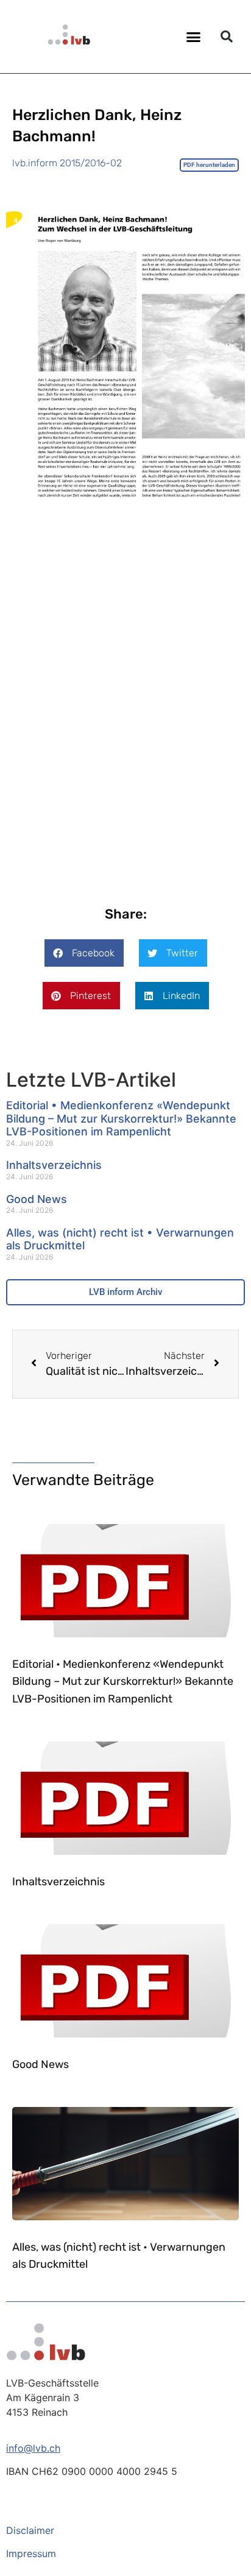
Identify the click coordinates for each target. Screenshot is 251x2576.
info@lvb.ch (33, 2448)
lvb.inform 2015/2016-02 (67, 163)
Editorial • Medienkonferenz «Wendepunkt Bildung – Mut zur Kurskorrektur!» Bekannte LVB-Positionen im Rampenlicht (121, 1118)
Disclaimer (30, 2530)
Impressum (31, 2553)
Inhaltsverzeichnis (54, 1165)
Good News (37, 1199)
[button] (194, 37)
